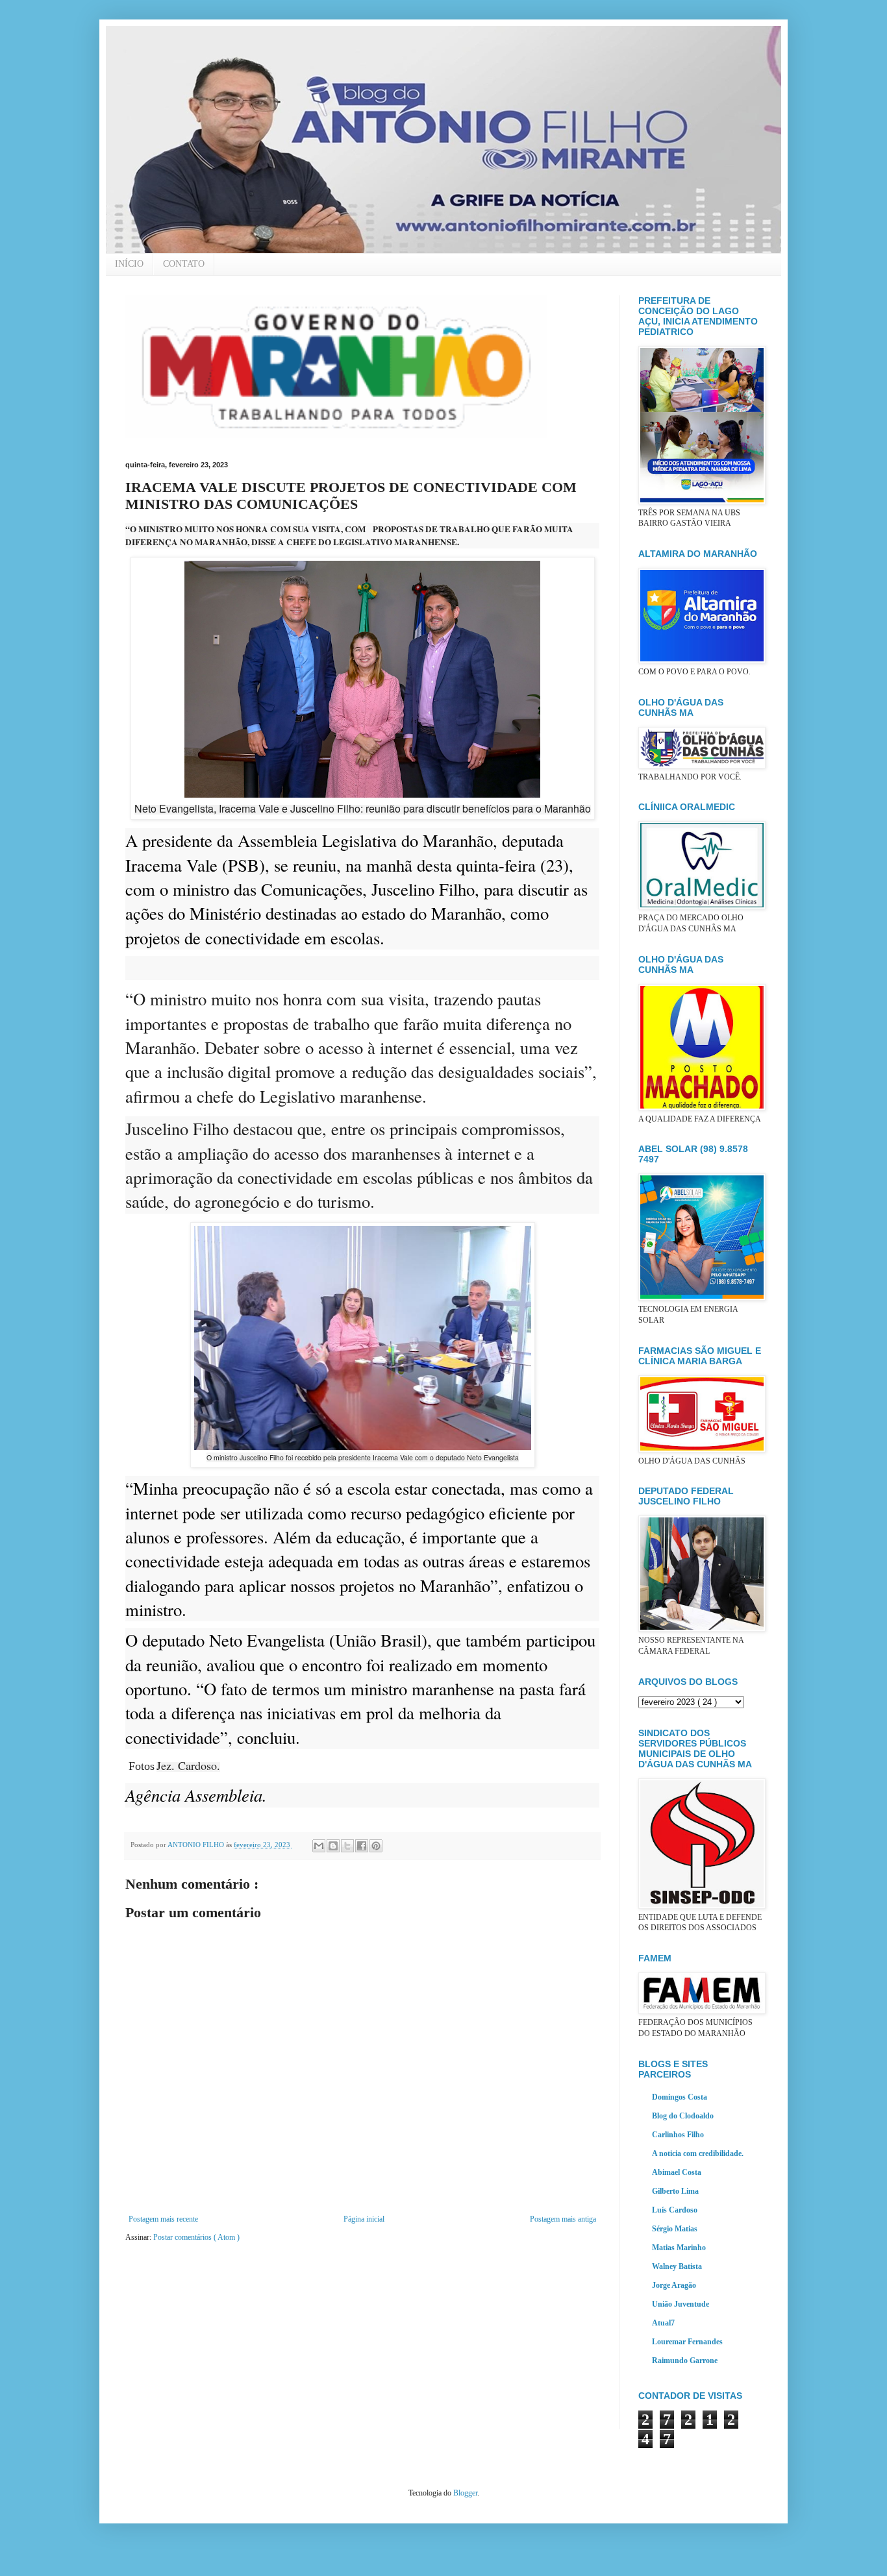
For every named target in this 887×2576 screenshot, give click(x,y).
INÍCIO (129, 264)
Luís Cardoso (675, 2210)
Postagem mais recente (163, 2219)
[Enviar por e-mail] (319, 1846)
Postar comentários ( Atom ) (196, 2237)
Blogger (465, 2493)
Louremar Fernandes (687, 2342)
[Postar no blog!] (333, 1846)
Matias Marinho (679, 2248)
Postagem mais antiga (563, 2219)
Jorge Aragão (674, 2285)
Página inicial (364, 2219)
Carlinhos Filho (678, 2135)
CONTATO (184, 264)
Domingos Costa (680, 2097)
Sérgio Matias (675, 2229)
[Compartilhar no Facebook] (362, 1846)
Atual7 (663, 2323)
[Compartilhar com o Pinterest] (376, 1846)
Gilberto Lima (675, 2191)
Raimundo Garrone (685, 2361)
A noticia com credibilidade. (698, 2153)
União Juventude (681, 2304)
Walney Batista (677, 2266)
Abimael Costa (677, 2172)
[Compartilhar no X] (347, 1846)
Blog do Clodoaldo (683, 2116)
